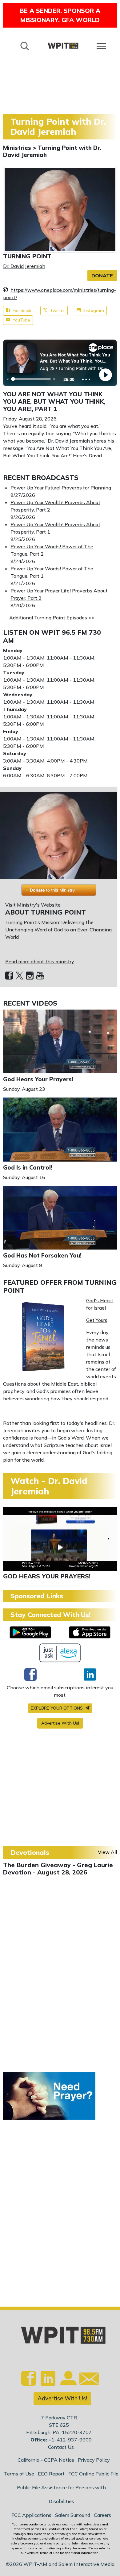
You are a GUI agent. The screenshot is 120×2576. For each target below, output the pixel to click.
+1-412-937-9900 (70, 2440)
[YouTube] (40, 976)
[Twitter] (19, 976)
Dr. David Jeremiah (24, 266)
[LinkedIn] (90, 1674)
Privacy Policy (94, 2460)
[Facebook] (9, 976)
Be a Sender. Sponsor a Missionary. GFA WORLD (60, 15)
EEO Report (51, 2474)
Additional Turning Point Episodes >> (52, 618)
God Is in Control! (28, 1167)
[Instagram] (30, 976)
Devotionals (30, 1852)
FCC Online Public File (93, 2474)
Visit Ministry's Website (33, 905)
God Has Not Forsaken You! (42, 1255)
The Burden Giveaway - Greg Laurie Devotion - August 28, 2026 (58, 1868)
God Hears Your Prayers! (38, 1079)
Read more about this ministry (40, 961)
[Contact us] (87, 2380)
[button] (102, 276)
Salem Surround (73, 2515)
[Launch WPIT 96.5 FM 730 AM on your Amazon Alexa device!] (60, 1653)
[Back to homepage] (63, 46)
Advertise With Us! (60, 1723)
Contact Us (61, 2447)
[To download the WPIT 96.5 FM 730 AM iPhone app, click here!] (90, 1632)
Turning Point (27, 256)
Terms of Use (19, 2474)
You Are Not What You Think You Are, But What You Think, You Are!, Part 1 (54, 401)
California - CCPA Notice (46, 2460)
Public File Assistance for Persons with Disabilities (61, 2494)
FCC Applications (31, 2515)
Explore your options (57, 1708)
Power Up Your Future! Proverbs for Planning (61, 488)
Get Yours (97, 1320)
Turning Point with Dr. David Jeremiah (52, 151)
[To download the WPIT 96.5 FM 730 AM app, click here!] (30, 1632)
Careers (102, 2515)
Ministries (18, 148)
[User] (68, 2382)
